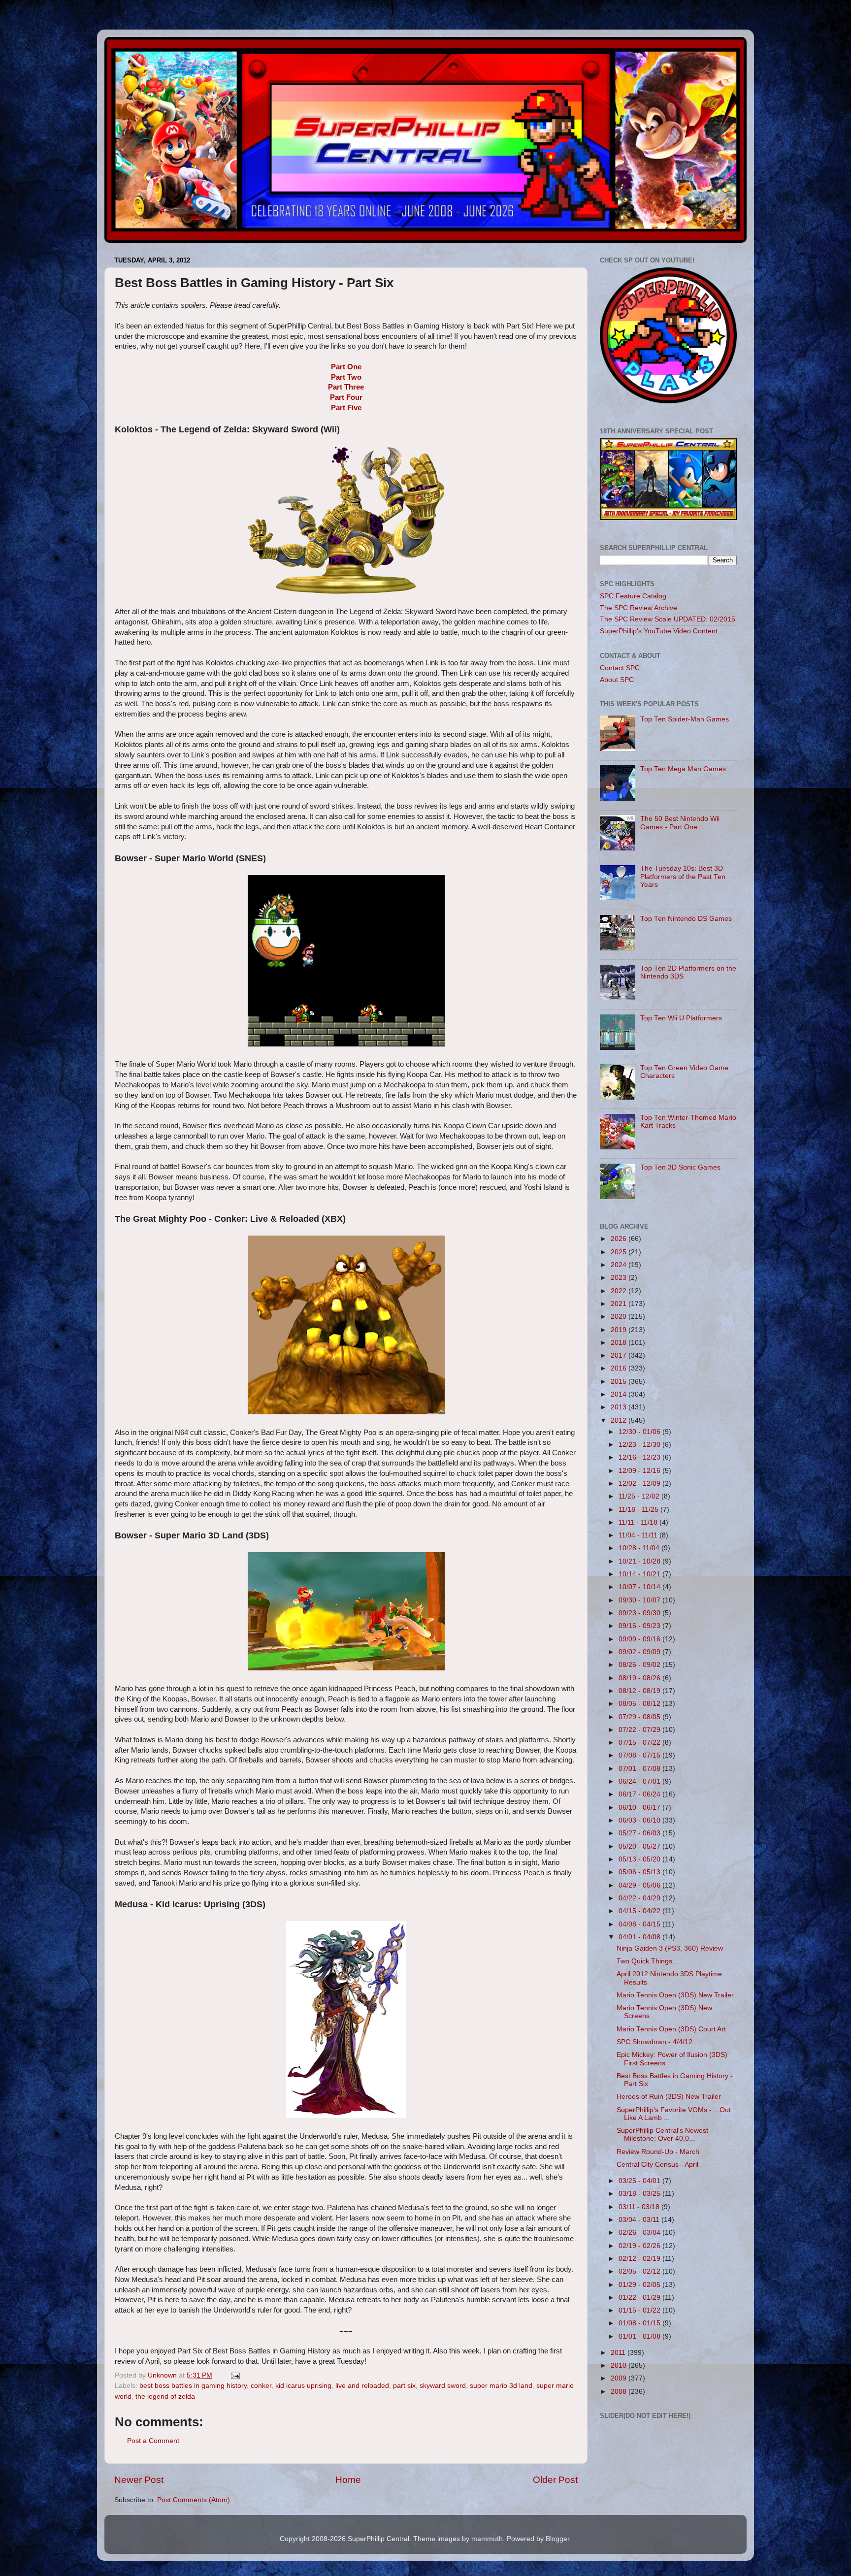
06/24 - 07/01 (640, 1781)
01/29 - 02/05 (640, 2285)
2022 (620, 1291)
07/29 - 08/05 (640, 1717)
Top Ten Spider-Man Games (685, 719)
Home (348, 2480)
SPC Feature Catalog (633, 596)
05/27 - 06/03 (640, 1833)
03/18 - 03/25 (640, 2194)
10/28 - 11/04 (640, 1548)
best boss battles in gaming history (193, 2386)
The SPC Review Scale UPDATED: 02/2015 (668, 619)
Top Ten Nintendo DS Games (686, 919)
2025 (620, 1252)
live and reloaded (362, 2386)
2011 (619, 2353)
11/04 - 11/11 (639, 1535)
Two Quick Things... (647, 1961)
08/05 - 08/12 (640, 1704)
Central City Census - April (657, 2165)
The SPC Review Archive (638, 608)
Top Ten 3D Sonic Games (680, 1167)
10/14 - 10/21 (640, 1574)
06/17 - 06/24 (640, 1794)
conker (261, 2386)
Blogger (557, 2539)
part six (404, 2386)
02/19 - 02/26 (640, 2246)
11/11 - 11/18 (639, 1522)
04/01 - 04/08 (640, 1937)
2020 (620, 1317)
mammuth (487, 2539)
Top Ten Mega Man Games (683, 769)
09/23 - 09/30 (640, 1613)
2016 (620, 1368)
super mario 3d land (501, 2386)
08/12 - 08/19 (640, 1691)
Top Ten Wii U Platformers (681, 1018)
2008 (620, 2392)
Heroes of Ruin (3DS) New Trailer (669, 2097)
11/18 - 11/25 (639, 1510)
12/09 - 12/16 (640, 1471)
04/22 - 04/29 (640, 1898)
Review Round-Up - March (658, 2152)
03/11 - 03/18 (640, 2207)
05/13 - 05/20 (640, 1859)
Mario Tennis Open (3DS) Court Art (671, 2029)
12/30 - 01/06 (640, 1432)
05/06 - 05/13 (640, 1872)
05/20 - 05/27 (640, 1846)
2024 (620, 1265)
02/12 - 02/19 (640, 2259)
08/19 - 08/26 (640, 1678)
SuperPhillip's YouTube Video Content (659, 631)
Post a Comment (153, 2441)
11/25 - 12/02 (640, 1496)
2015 (620, 1382)
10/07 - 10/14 (640, 1587)
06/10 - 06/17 (640, 1808)
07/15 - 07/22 (640, 1743)
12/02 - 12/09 (640, 1484)
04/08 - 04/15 (640, 1924)
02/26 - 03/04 (640, 2233)
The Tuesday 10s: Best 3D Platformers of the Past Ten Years (683, 876)
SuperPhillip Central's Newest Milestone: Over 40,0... (662, 2135)
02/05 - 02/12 (640, 2271)
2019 (620, 1330)
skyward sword (443, 2386)
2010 (620, 2365)
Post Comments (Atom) (194, 2500)
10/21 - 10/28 (640, 1561)
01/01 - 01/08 (640, 2336)
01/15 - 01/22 (640, 2310)
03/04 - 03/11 (640, 2220)
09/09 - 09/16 (640, 1639)
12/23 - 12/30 (640, 1445)
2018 (620, 1343)
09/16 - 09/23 (640, 1626)
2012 (620, 1420)
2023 (620, 1278)
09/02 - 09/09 (640, 1652)
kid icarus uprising (303, 2386)
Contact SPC (620, 668)
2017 (620, 1355)
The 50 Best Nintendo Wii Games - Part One (680, 823)
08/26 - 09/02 (640, 1665)
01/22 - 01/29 (640, 2298)
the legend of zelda (165, 2397)
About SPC (617, 680)
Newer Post (139, 2480)
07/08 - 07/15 (640, 1755)
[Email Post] (235, 2375)
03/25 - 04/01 (640, 2181)
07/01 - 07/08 (640, 1769)
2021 (620, 1304)
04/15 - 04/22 (640, 1911)
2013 (620, 1407)
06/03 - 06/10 (640, 1820)
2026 (620, 1239)
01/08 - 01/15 (640, 2323)
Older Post (555, 2480)
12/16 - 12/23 (640, 1457)
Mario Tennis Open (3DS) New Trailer (675, 1995)
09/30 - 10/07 (640, 1600)
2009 (620, 2378)
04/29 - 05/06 (640, 1885)
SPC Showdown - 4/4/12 (655, 2042)
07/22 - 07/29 (640, 1730)
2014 (620, 1394)
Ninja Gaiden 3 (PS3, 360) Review (670, 1948)
